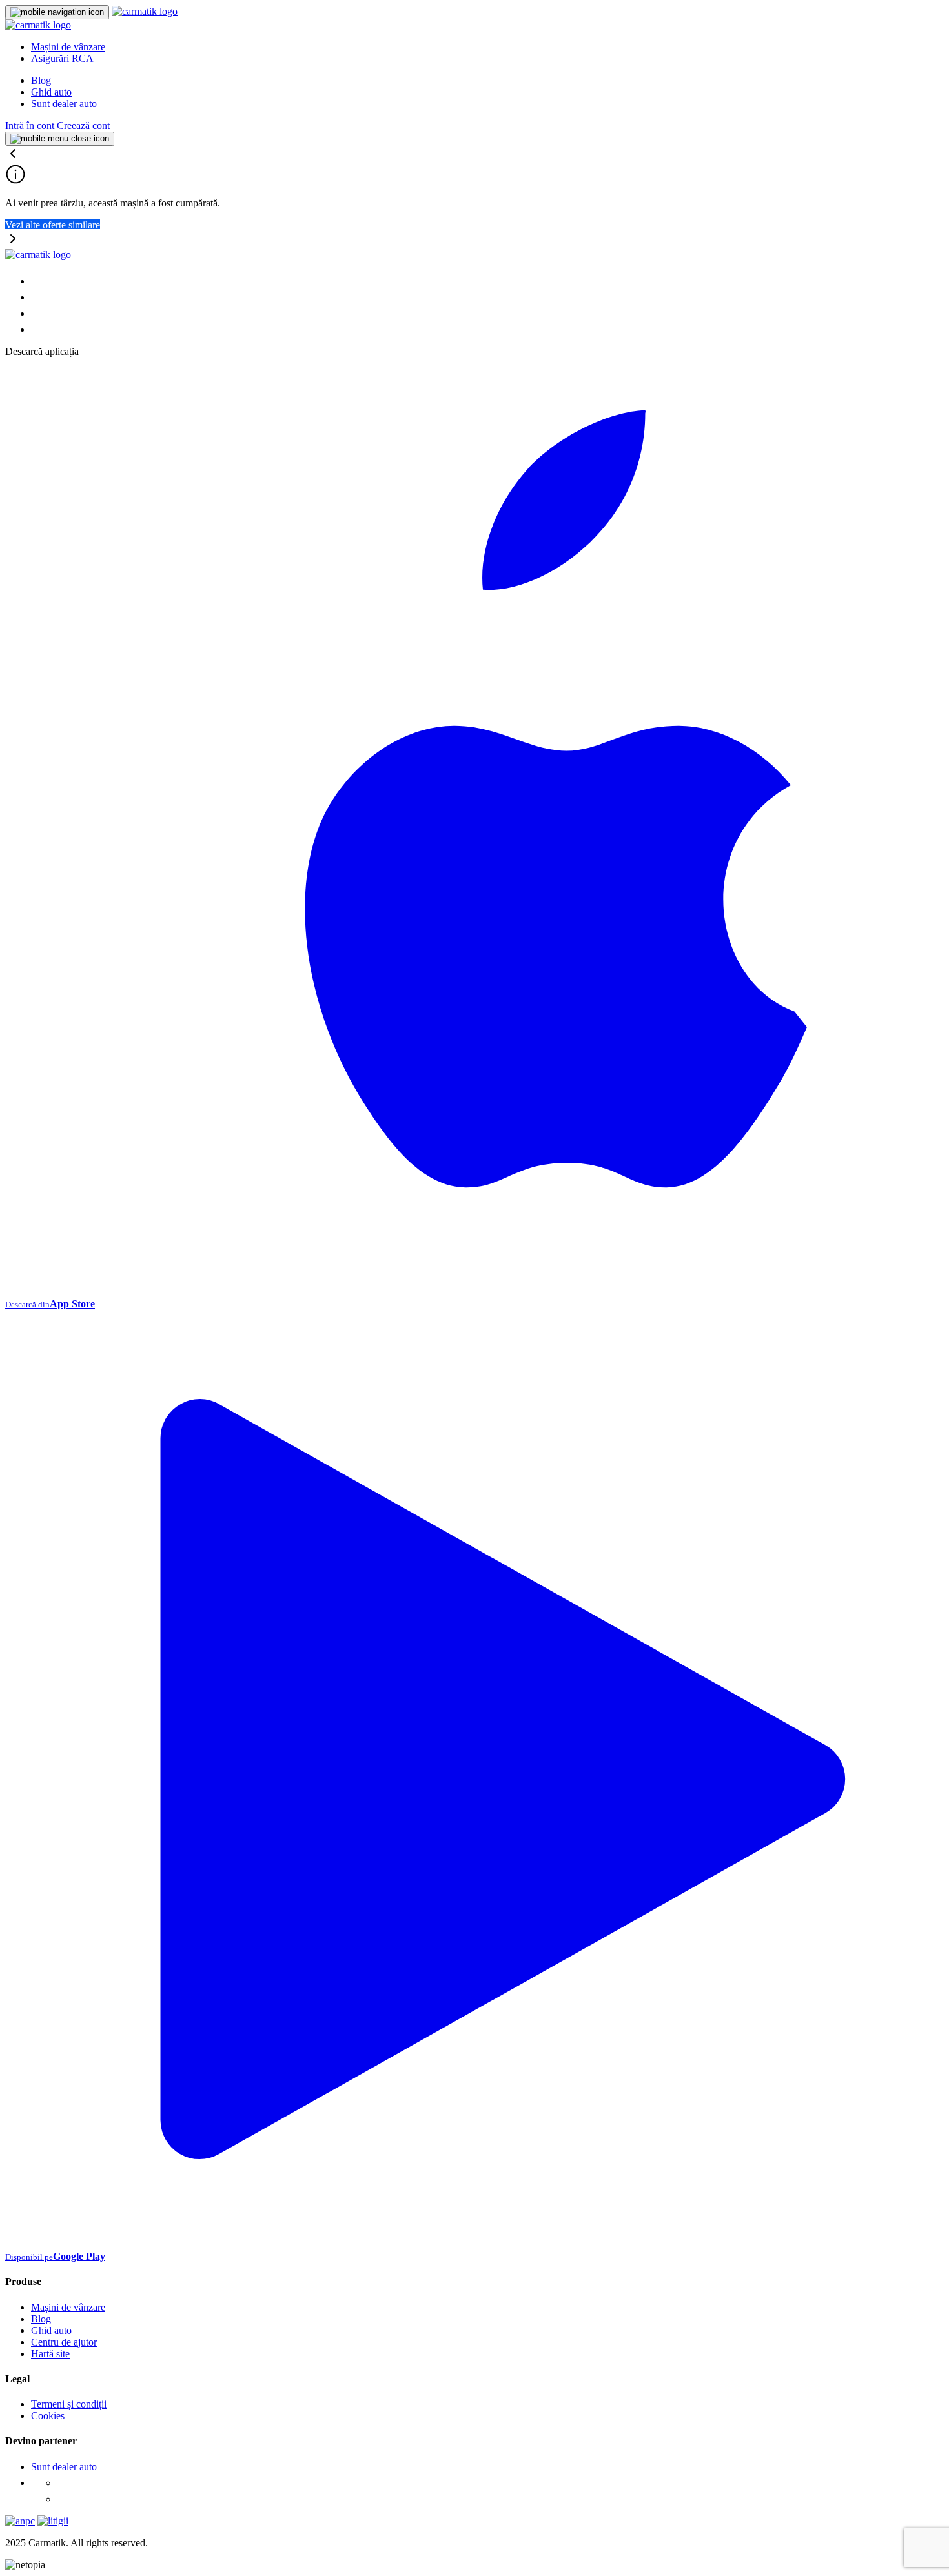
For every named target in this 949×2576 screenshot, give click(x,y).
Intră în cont (30, 126)
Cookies (48, 2416)
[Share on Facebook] (37, 281)
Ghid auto (51, 92)
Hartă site (50, 2354)
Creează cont (83, 126)
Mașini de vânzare (68, 47)
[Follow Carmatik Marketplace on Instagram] (63, 2499)
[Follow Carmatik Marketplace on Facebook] (63, 2483)
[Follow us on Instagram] (37, 297)
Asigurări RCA (62, 58)
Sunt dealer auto (64, 104)
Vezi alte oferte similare (53, 225)
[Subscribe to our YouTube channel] (37, 329)
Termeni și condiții (69, 2404)
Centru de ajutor (64, 2342)
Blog (41, 80)
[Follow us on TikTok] (37, 313)
